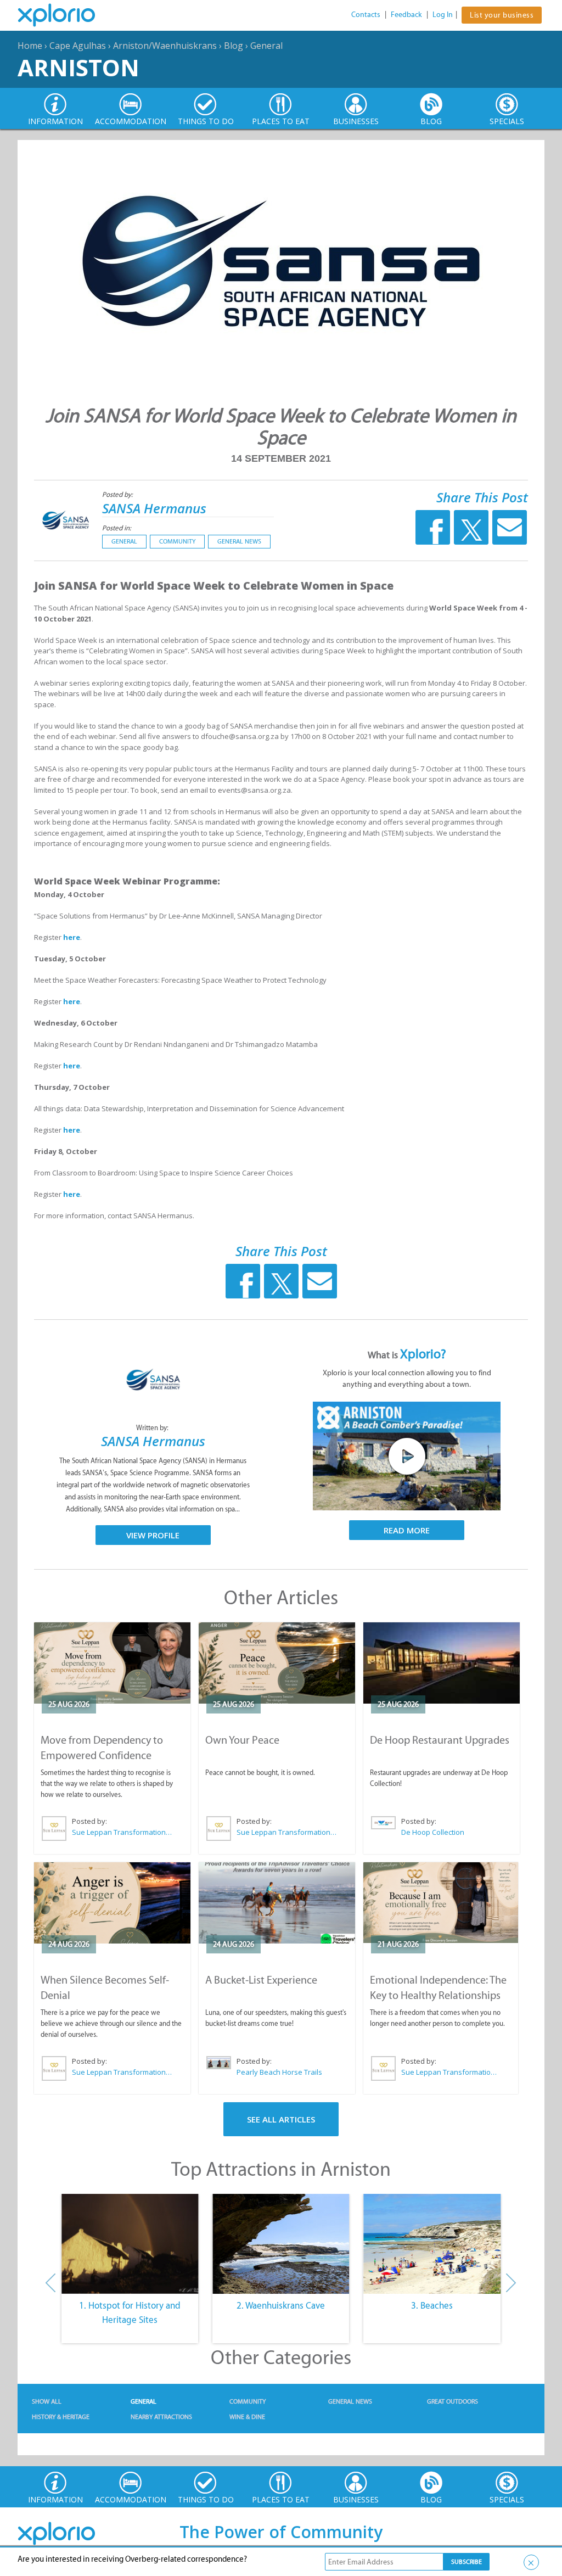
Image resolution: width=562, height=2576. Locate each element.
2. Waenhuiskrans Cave (281, 2305)
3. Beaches (432, 2305)
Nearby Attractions (161, 2417)
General (266, 46)
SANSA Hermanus (154, 508)
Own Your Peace (242, 1740)
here (72, 937)
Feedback (406, 15)
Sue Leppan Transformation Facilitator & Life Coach (122, 1832)
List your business (502, 15)
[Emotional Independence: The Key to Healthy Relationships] (441, 1903)
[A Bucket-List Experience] (277, 1903)
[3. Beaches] (432, 2244)
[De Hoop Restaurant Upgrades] (442, 1663)
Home (30, 46)
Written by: (153, 1428)
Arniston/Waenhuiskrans (165, 46)
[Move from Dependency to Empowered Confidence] (112, 1663)
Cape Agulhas (78, 46)
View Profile (153, 1535)
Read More (407, 1530)
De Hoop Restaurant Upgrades (440, 1740)
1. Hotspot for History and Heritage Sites (130, 2312)
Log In (443, 15)
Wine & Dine (247, 2417)
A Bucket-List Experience (261, 1980)
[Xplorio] (65, 15)
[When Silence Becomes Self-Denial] (112, 1903)
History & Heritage (61, 2417)
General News (239, 541)
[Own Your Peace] (277, 1663)
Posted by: (118, 494)
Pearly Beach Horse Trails (279, 2072)
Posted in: (117, 528)
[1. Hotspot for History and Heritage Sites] (130, 2244)
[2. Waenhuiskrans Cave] (281, 2244)
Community (177, 541)
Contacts (366, 15)
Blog (234, 46)
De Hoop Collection (433, 1832)
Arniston (78, 67)
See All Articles (281, 2119)
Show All (47, 2401)
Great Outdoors (453, 2401)
